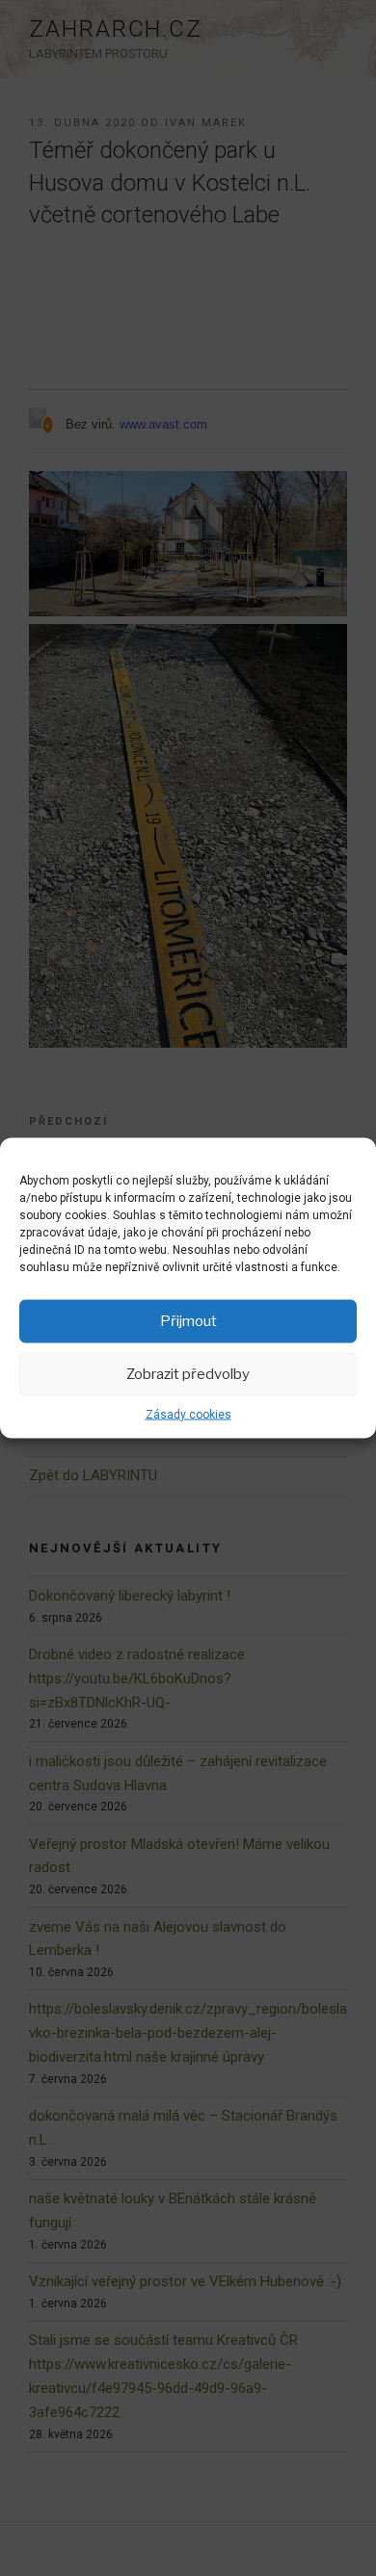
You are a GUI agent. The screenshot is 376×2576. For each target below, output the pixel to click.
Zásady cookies (188, 1414)
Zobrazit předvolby (188, 1374)
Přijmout (188, 1321)
